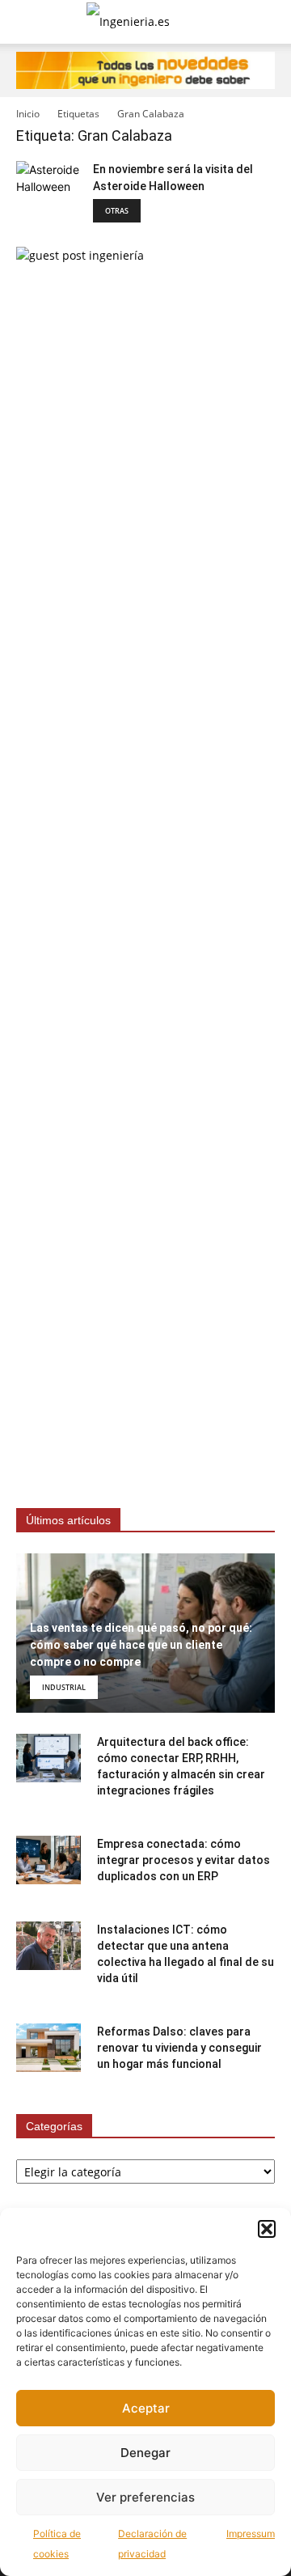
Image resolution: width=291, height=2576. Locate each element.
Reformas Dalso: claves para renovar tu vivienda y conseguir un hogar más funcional (179, 2048)
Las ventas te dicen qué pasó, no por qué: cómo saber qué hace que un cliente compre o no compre (141, 1645)
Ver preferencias (145, 2497)
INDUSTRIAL (64, 1687)
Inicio (28, 114)
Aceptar (146, 2408)
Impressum (251, 2534)
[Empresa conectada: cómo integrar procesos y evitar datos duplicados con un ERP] (48, 1860)
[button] (267, 2229)
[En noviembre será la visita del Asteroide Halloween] (48, 193)
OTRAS (117, 211)
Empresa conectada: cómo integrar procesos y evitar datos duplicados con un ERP (183, 1860)
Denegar (145, 2453)
